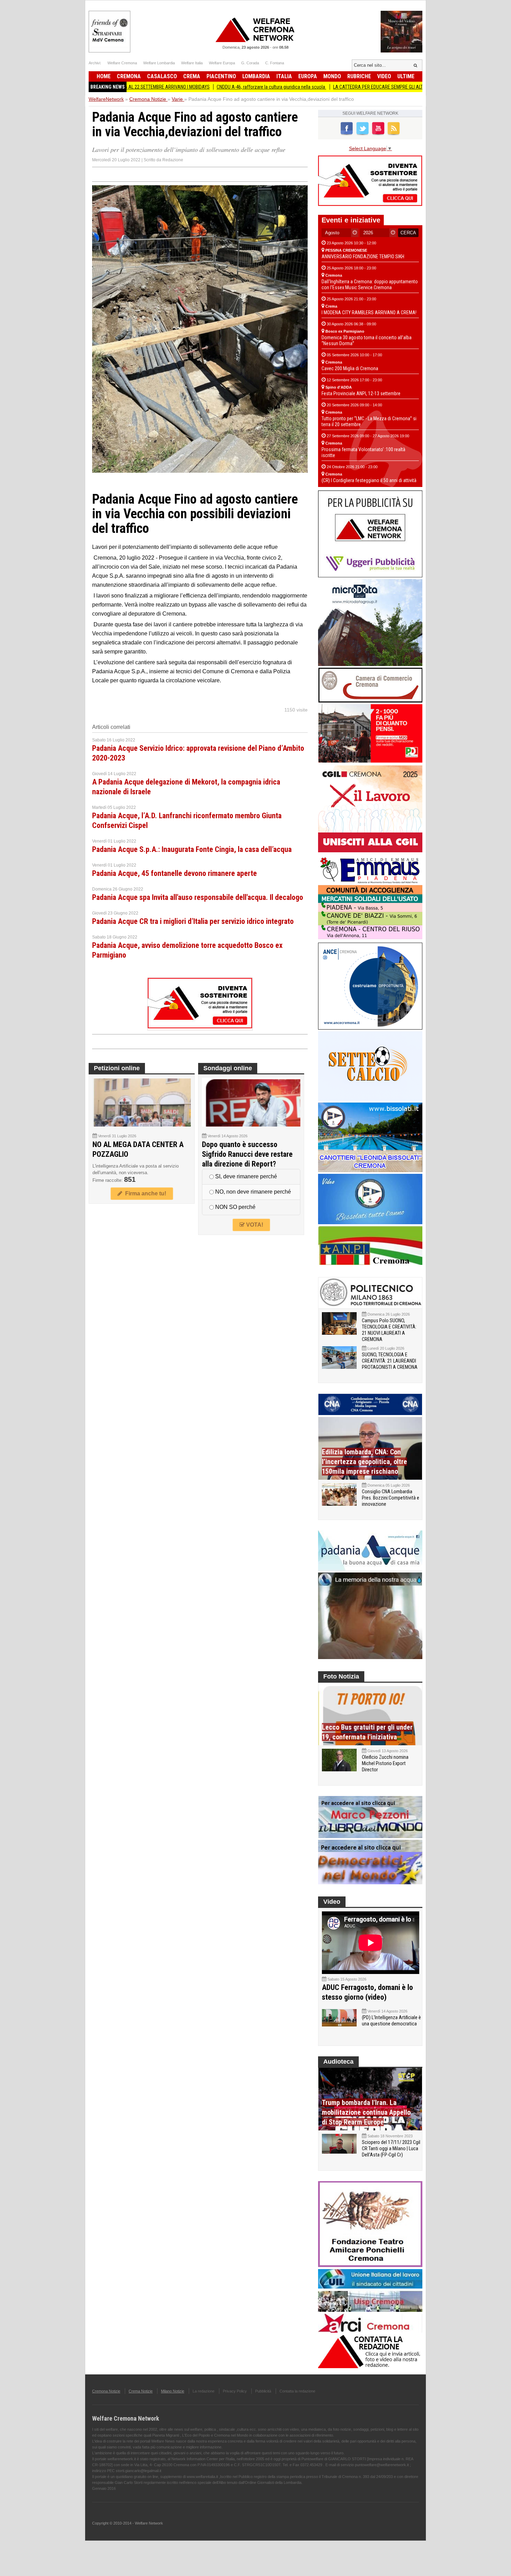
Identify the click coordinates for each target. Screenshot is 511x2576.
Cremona (129, 76)
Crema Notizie (141, 2391)
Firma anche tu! (144, 1193)
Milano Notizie (173, 2391)
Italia (284, 76)
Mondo (332, 76)
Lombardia (256, 76)
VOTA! (254, 1225)
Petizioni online (117, 1068)
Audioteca (338, 2062)
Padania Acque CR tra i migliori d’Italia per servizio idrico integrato (193, 921)
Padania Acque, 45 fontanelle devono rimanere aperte (175, 873)
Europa (308, 76)
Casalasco (162, 76)
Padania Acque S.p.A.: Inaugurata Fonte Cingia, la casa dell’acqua (192, 849)
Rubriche (359, 76)
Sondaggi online (228, 1068)
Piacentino (221, 76)
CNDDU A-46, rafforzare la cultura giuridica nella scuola (210, 87)
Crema (192, 76)
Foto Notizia (341, 1676)
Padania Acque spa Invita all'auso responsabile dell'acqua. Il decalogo (198, 897)
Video (384, 76)
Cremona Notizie (106, 2391)
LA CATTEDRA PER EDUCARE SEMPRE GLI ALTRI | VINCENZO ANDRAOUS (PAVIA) (351, 87)
